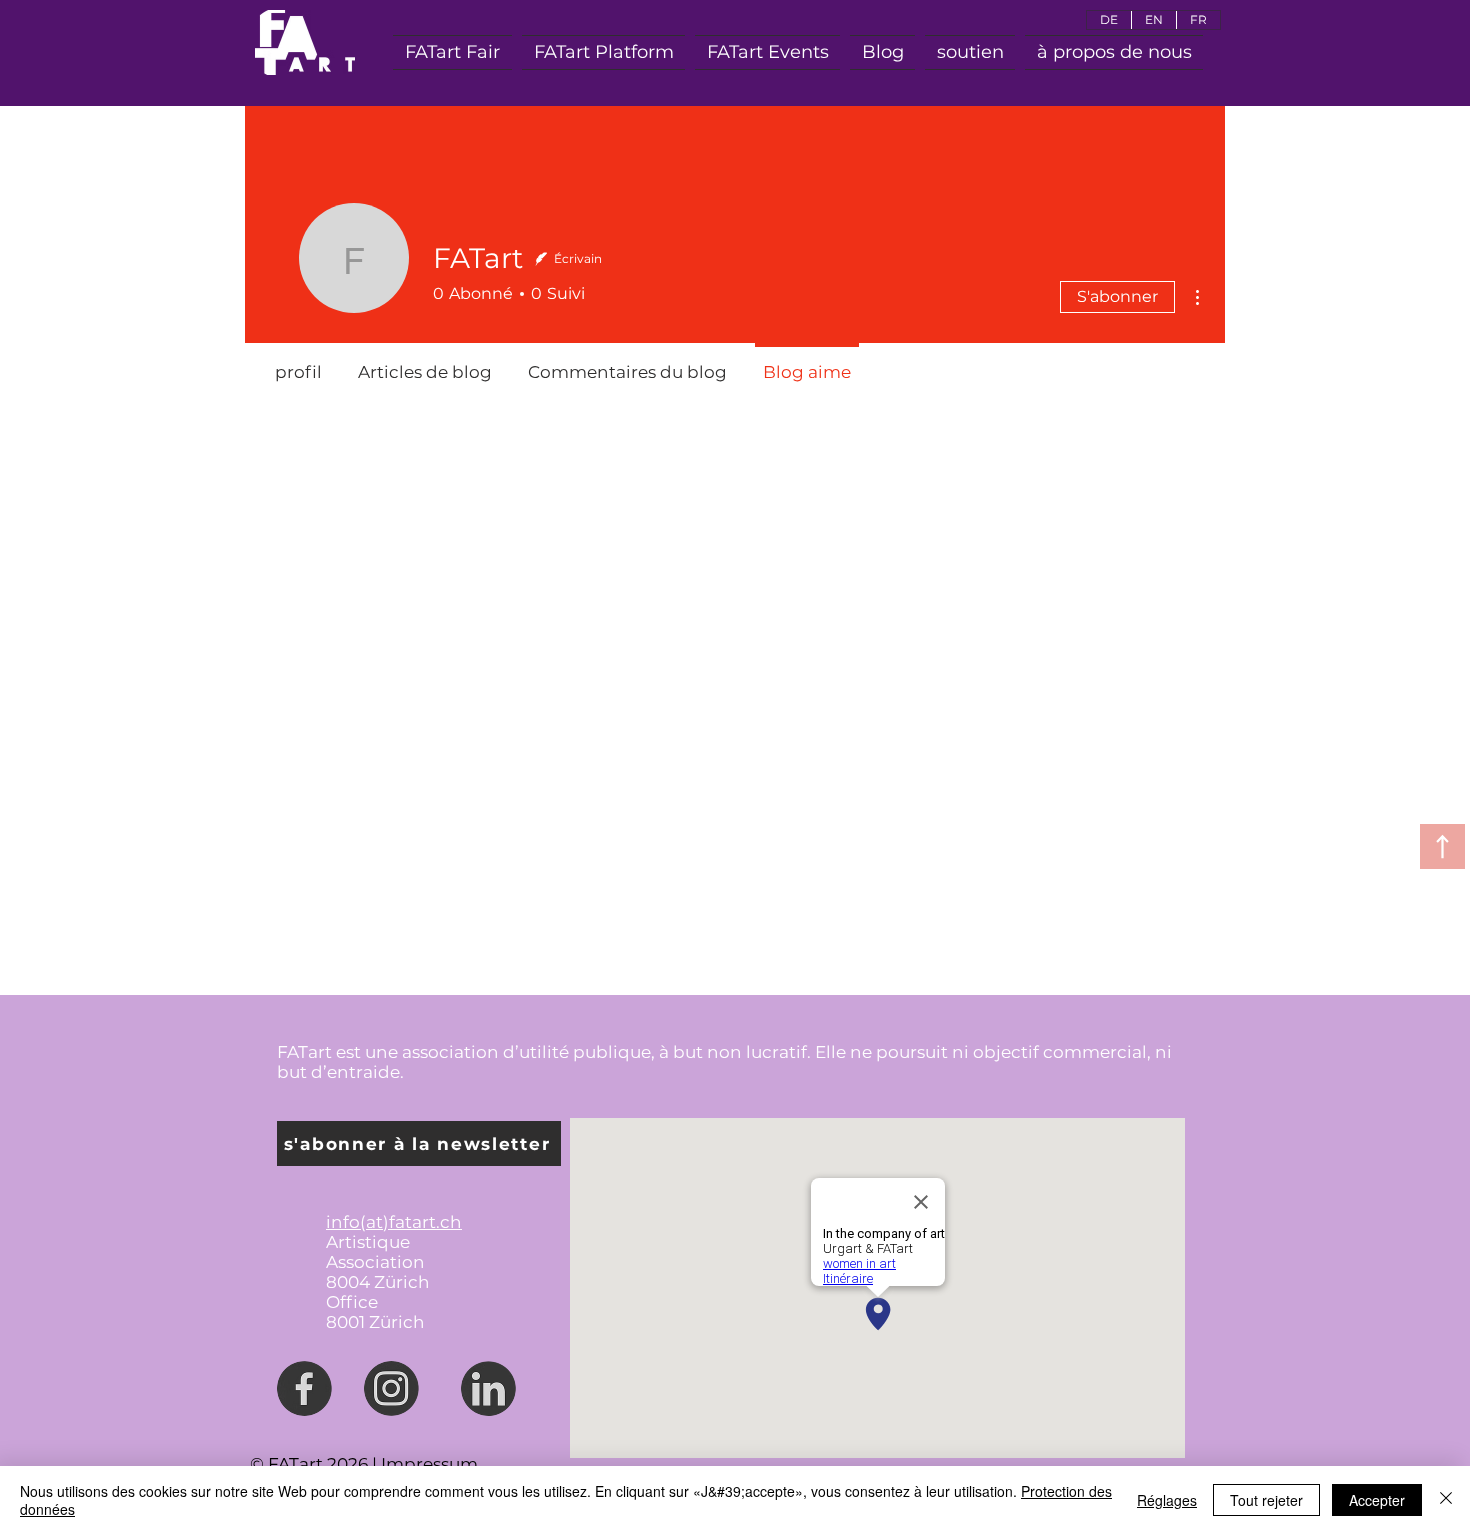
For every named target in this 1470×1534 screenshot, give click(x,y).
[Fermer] (1446, 1500)
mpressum (432, 1464)
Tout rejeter (1266, 1500)
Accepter (1377, 1500)
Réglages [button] (1167, 1500)
